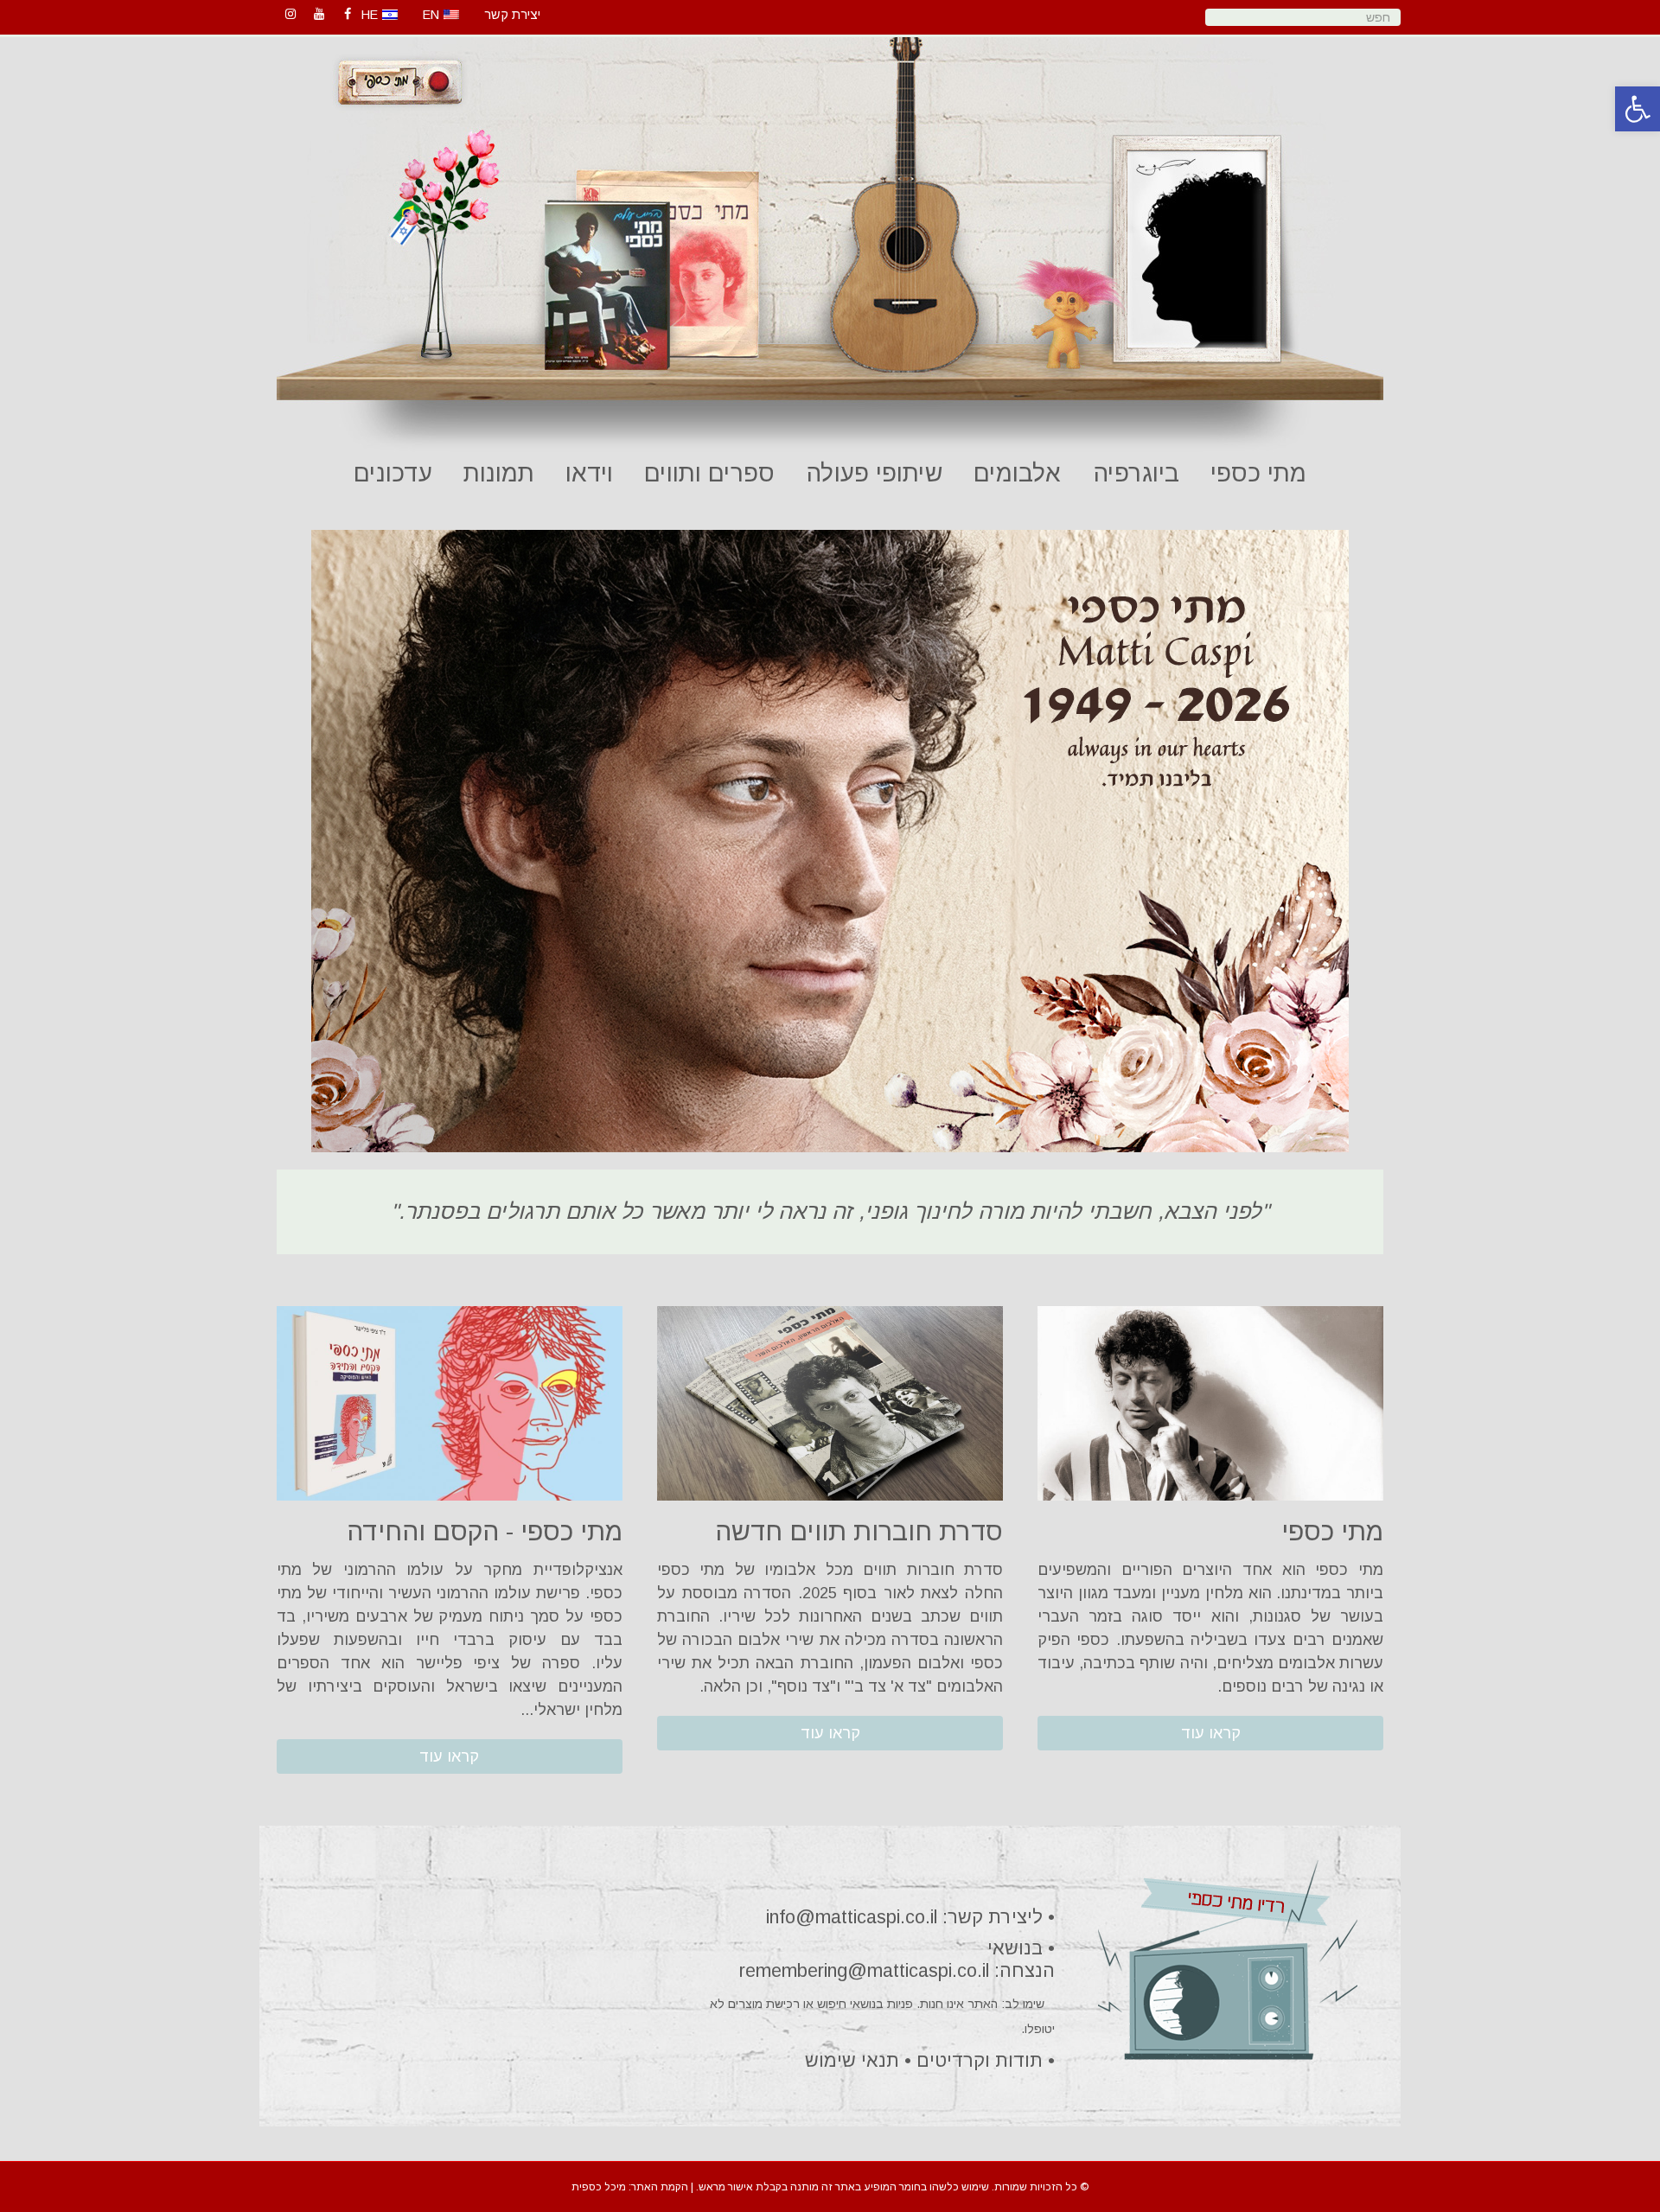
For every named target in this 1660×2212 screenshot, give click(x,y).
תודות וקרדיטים (980, 2060)
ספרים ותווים (709, 473)
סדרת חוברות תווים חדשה (859, 1531)
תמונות (499, 473)
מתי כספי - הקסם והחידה (485, 1531)
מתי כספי (1258, 473)
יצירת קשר (512, 15)
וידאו (589, 473)
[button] (1210, 1733)
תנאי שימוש (852, 2060)
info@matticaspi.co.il (852, 1917)
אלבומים (1018, 473)
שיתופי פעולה (874, 473)
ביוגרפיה (1136, 473)
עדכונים (393, 473)
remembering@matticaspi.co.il (864, 1970)
